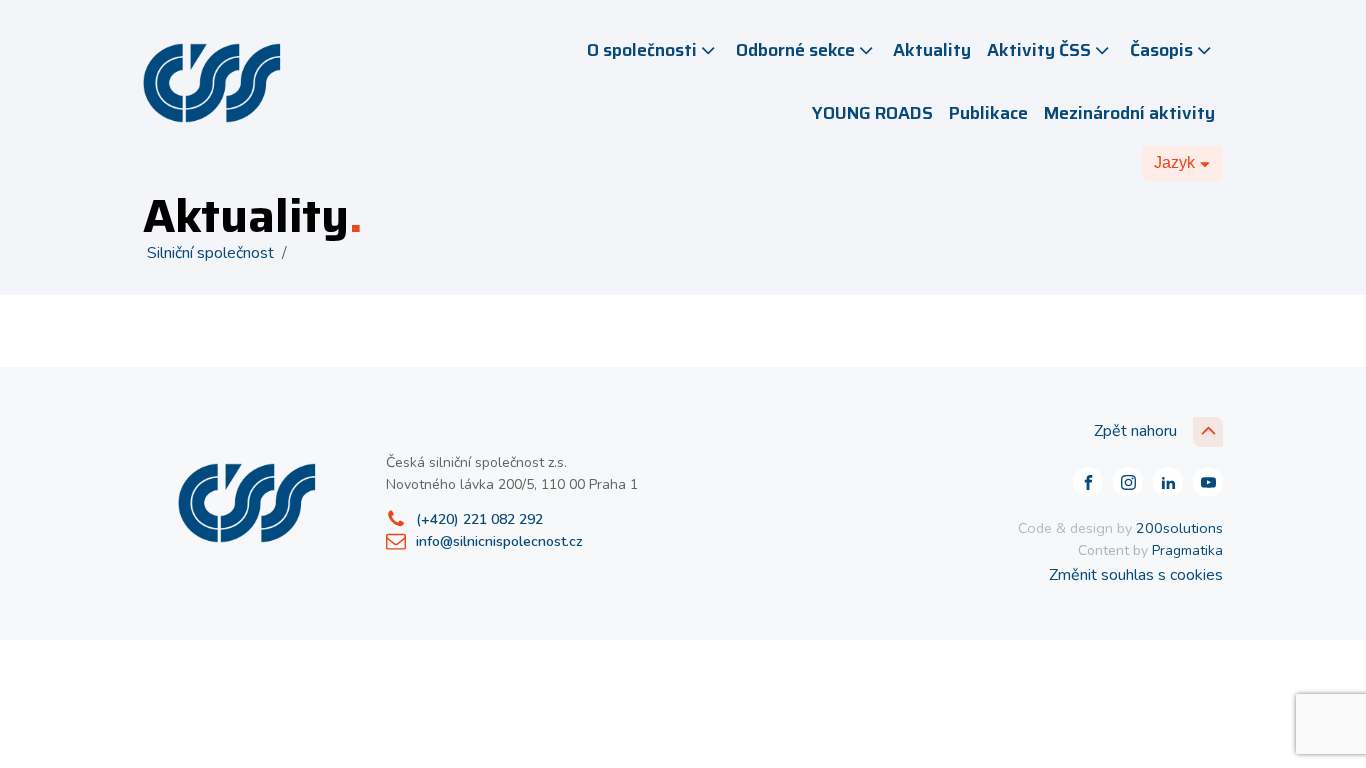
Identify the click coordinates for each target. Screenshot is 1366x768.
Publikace (988, 113)
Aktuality (932, 50)
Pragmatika (1187, 550)
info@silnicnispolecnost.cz (499, 541)
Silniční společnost (210, 253)
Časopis (1161, 50)
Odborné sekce (795, 50)
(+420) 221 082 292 (479, 519)
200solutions (1179, 528)
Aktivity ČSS (1039, 50)
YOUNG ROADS (872, 113)
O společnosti (642, 50)
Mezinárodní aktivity (1129, 113)
